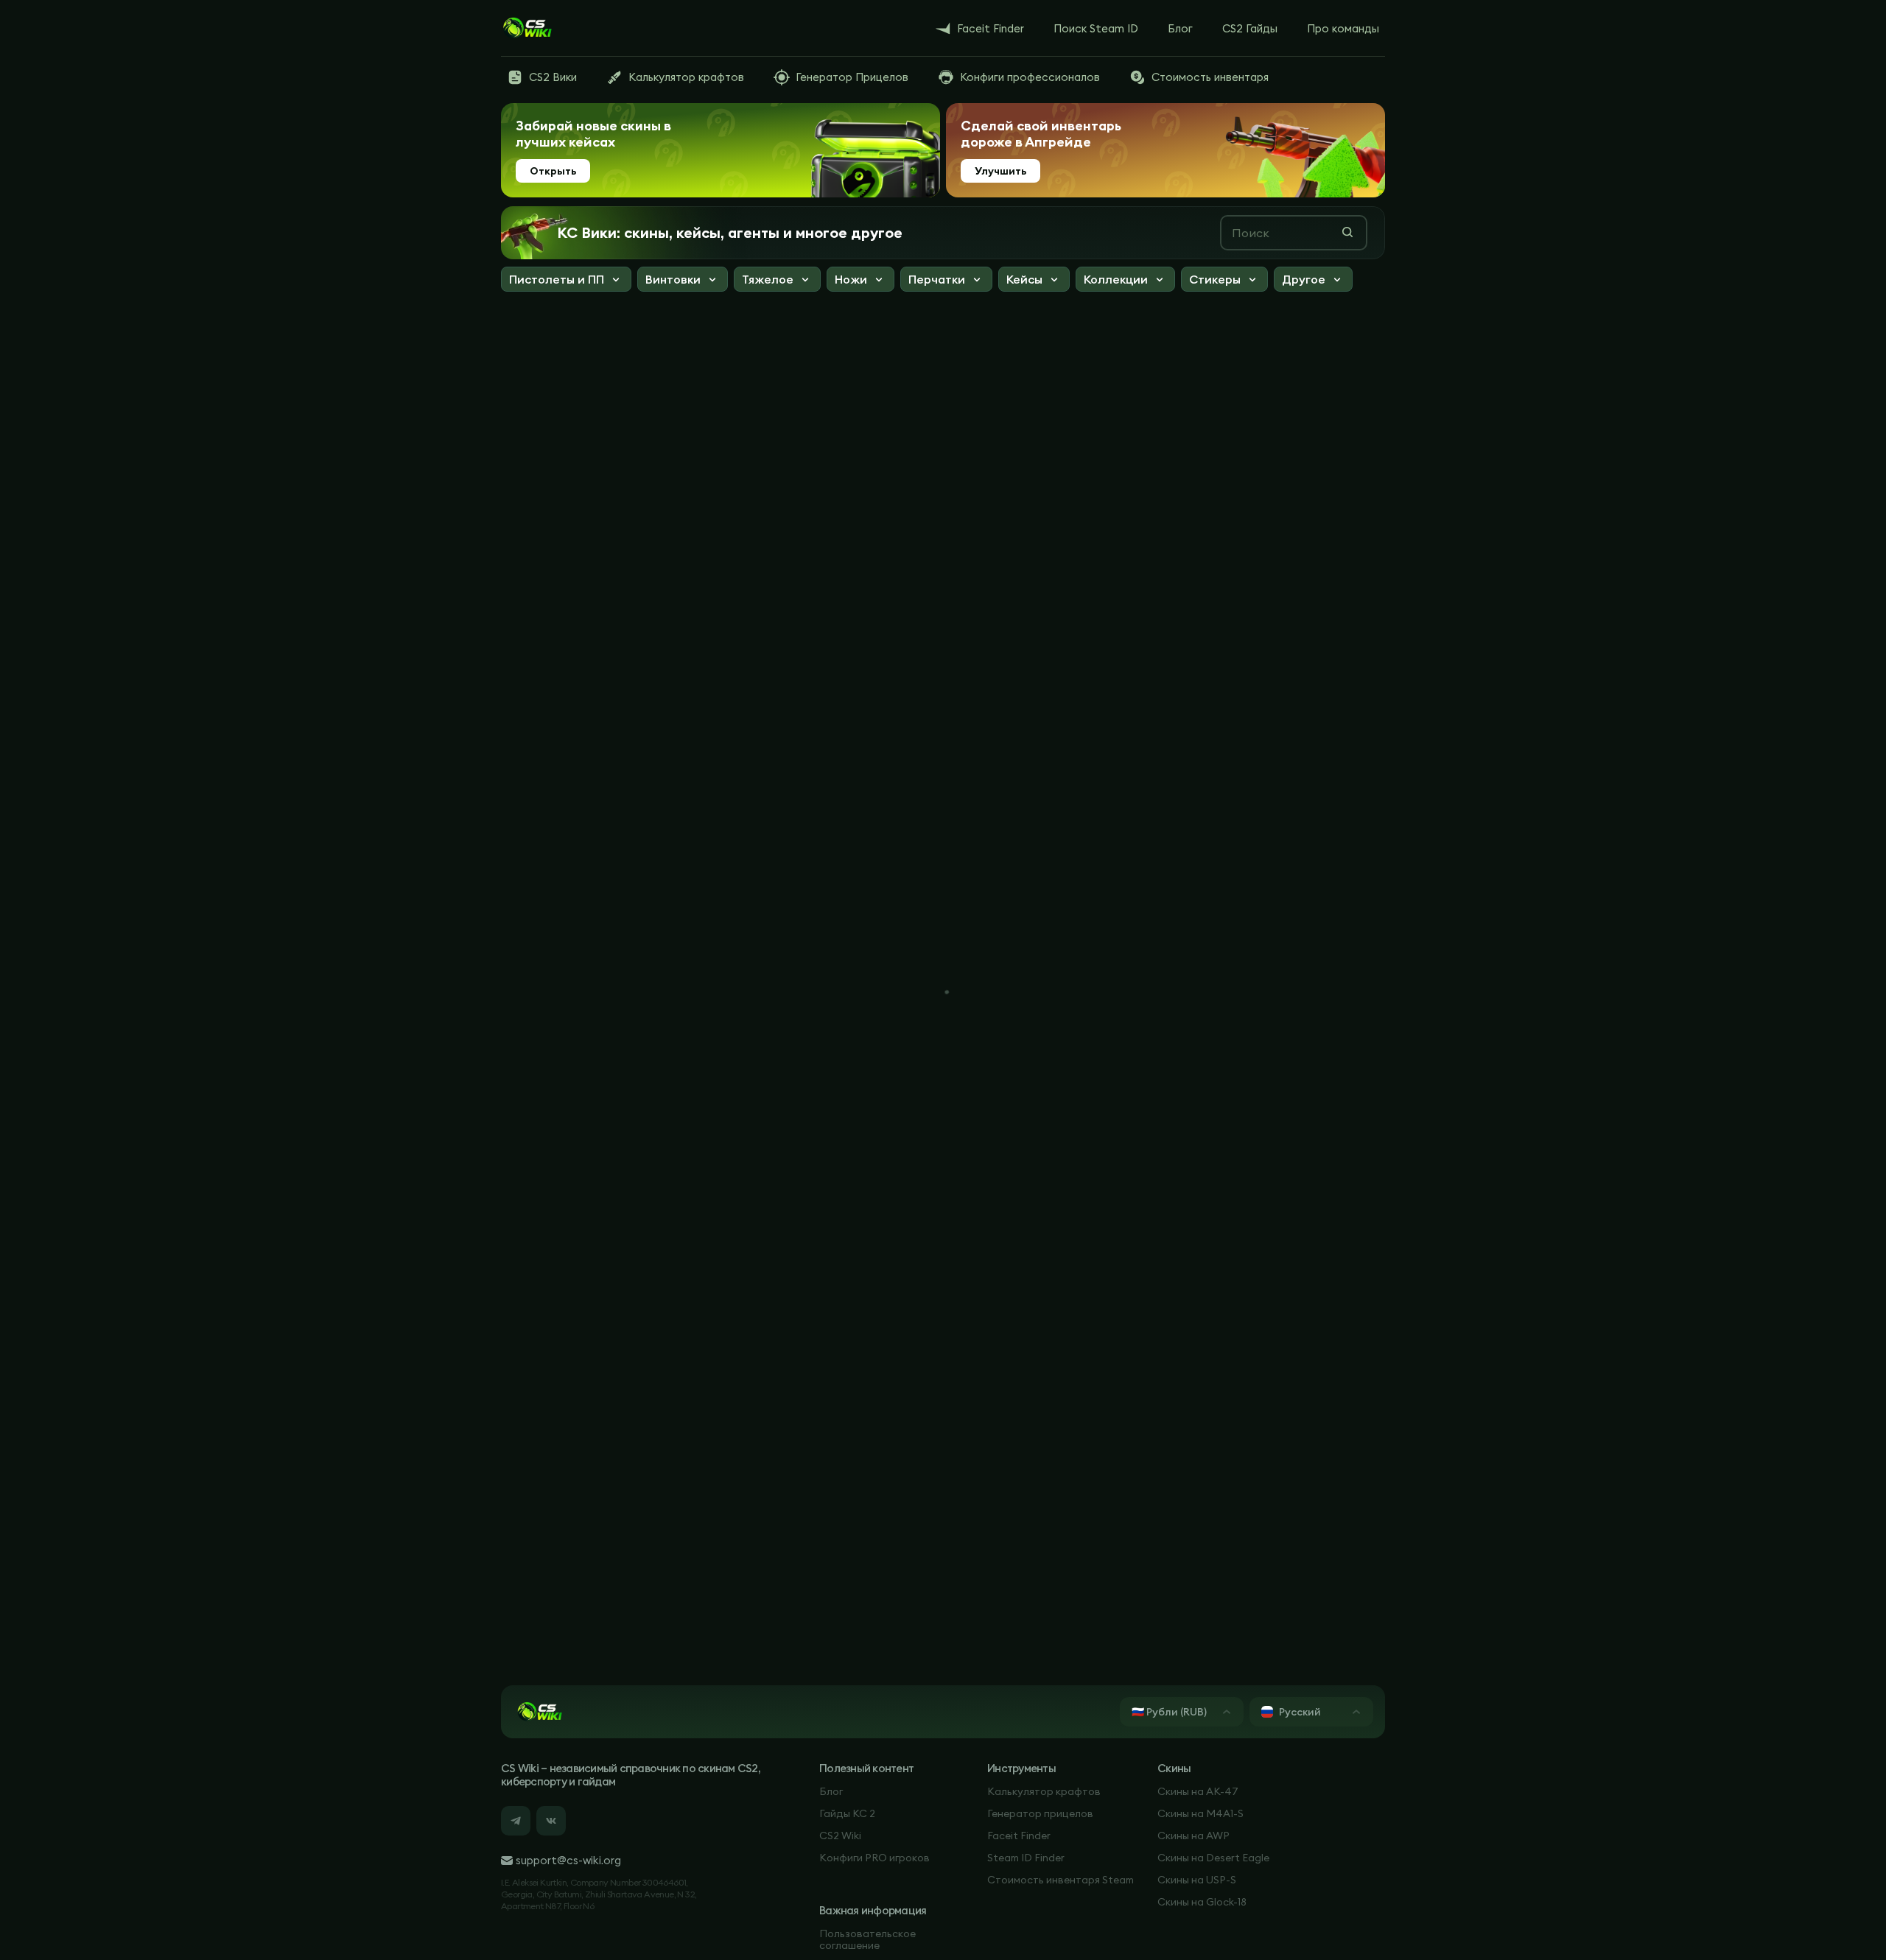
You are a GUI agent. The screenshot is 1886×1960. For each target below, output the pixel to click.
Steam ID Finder (1026, 1858)
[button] (566, 281)
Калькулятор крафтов (1044, 1791)
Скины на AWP (1193, 1836)
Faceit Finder (1019, 1836)
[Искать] (1347, 232)
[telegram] (516, 1821)
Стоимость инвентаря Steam (1061, 1880)
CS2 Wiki (840, 1836)
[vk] (551, 1821)
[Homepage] (527, 28)
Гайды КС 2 (847, 1813)
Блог (831, 1791)
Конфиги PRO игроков (874, 1858)
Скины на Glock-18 (1202, 1902)
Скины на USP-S (1197, 1880)
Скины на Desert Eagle (1213, 1858)
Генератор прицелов (1040, 1813)
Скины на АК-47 (1198, 1791)
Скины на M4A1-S (1200, 1813)
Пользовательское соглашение (867, 1939)
